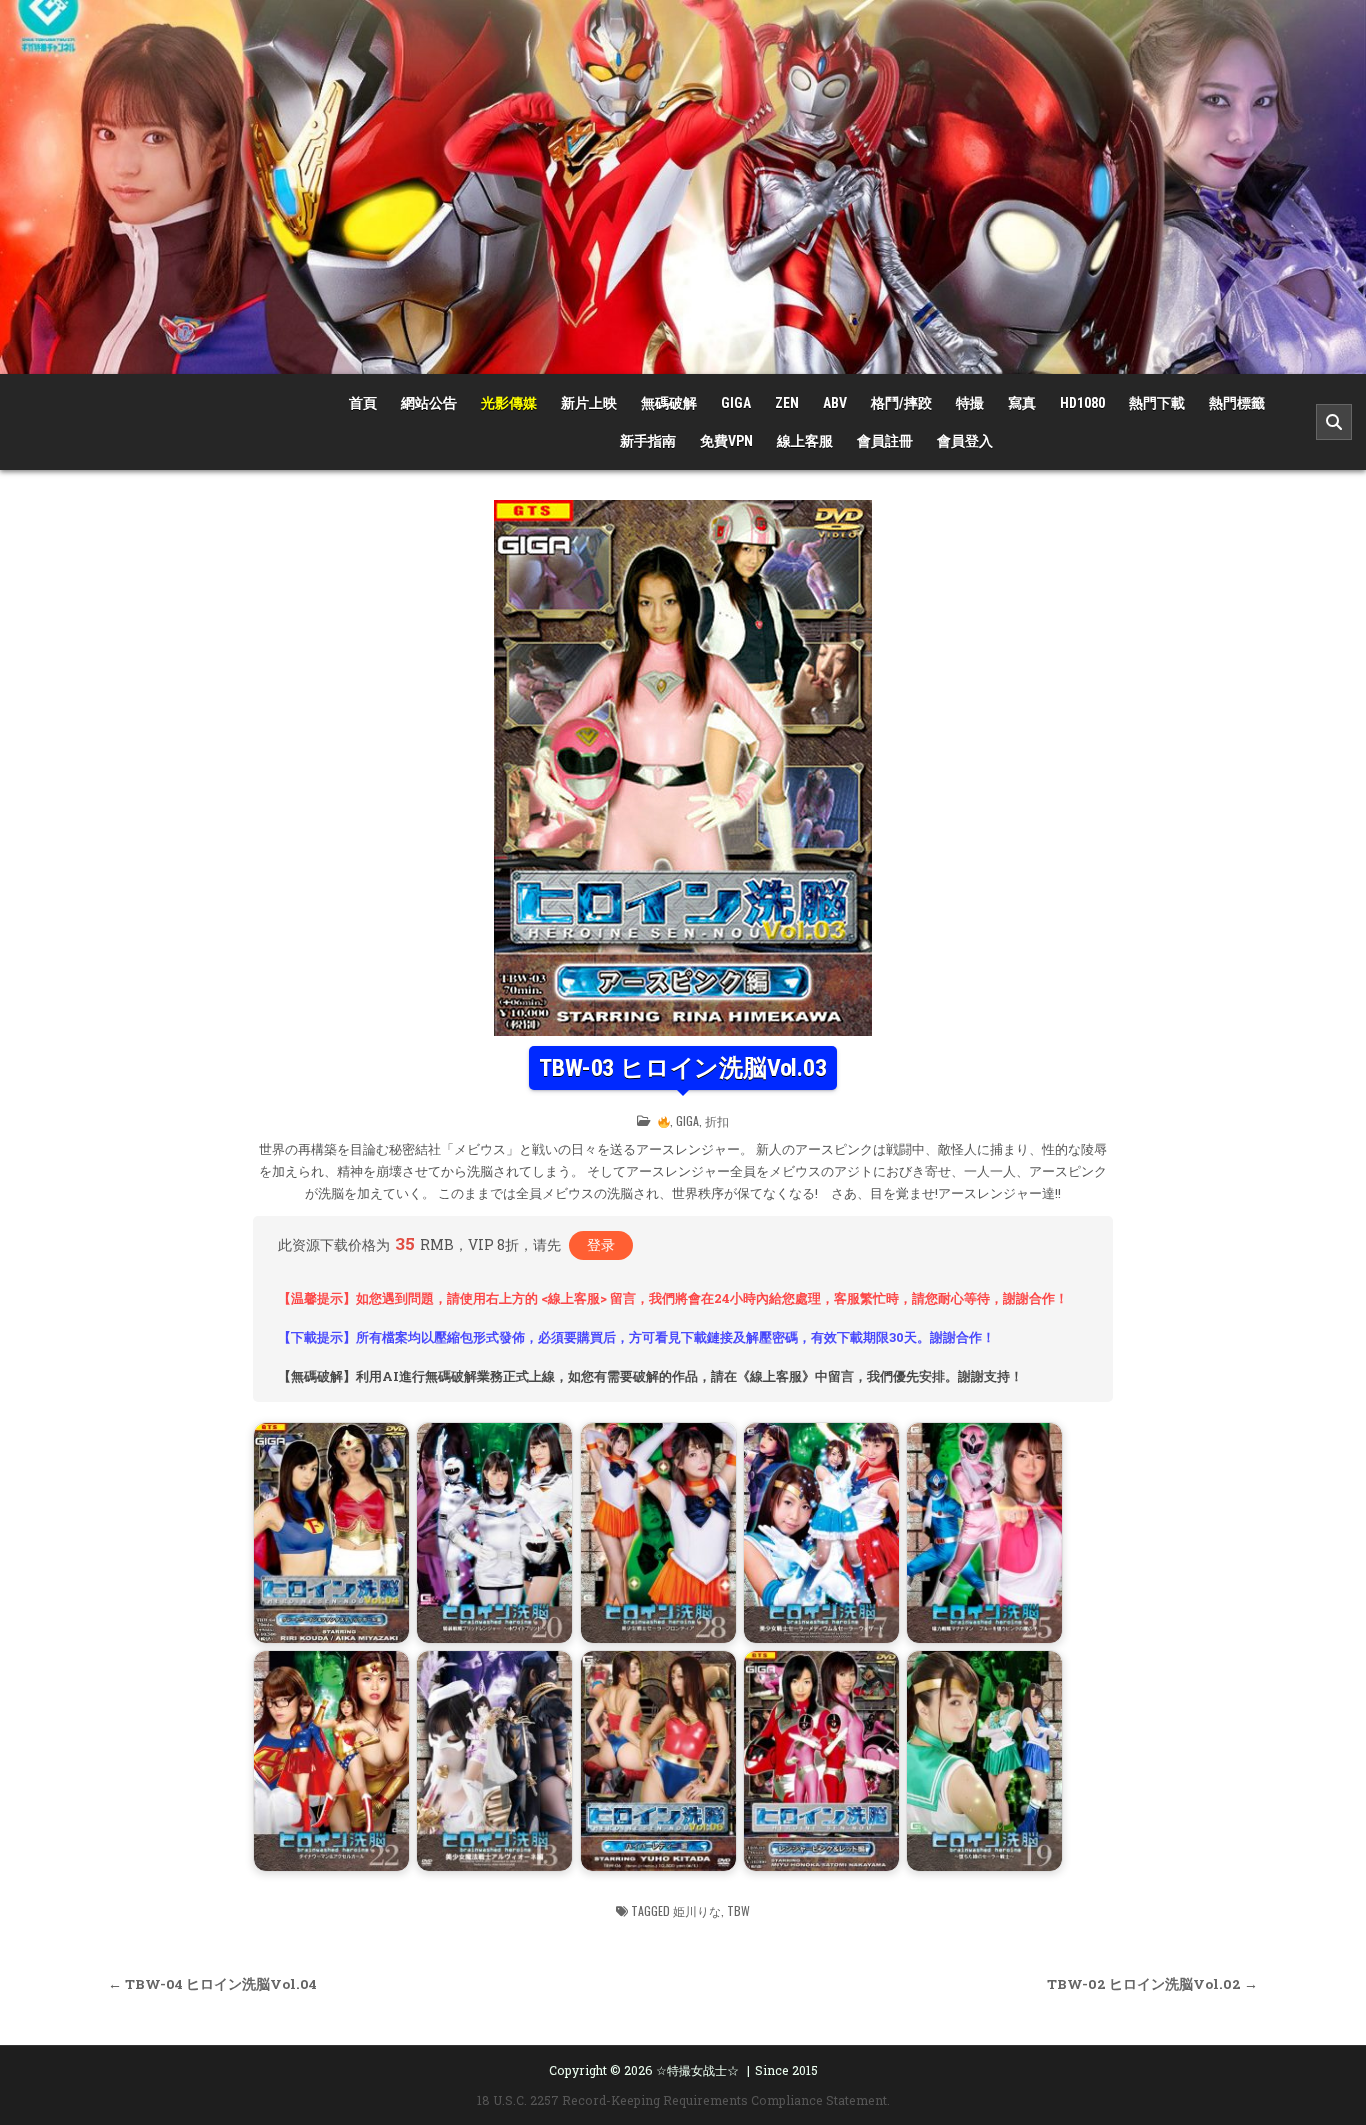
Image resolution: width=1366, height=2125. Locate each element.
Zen (787, 403)
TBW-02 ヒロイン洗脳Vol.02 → (1152, 1984)
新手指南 (648, 441)
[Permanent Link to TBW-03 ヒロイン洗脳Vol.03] (683, 768)
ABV (835, 403)
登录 (601, 1244)
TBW (738, 1910)
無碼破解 (669, 403)
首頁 (363, 403)
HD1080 (1082, 403)
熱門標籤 (1237, 403)
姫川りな (697, 1910)
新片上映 (589, 403)
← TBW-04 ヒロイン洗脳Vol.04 (212, 1984)
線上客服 (805, 441)
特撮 (970, 403)
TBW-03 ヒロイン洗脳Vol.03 (682, 1068)
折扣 (717, 1120)
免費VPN (726, 441)
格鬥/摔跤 (901, 403)
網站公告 (429, 403)
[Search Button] (1334, 422)
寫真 (1022, 403)
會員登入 (965, 441)
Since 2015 (786, 2070)
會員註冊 (885, 441)
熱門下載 (1157, 403)
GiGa (736, 403)
